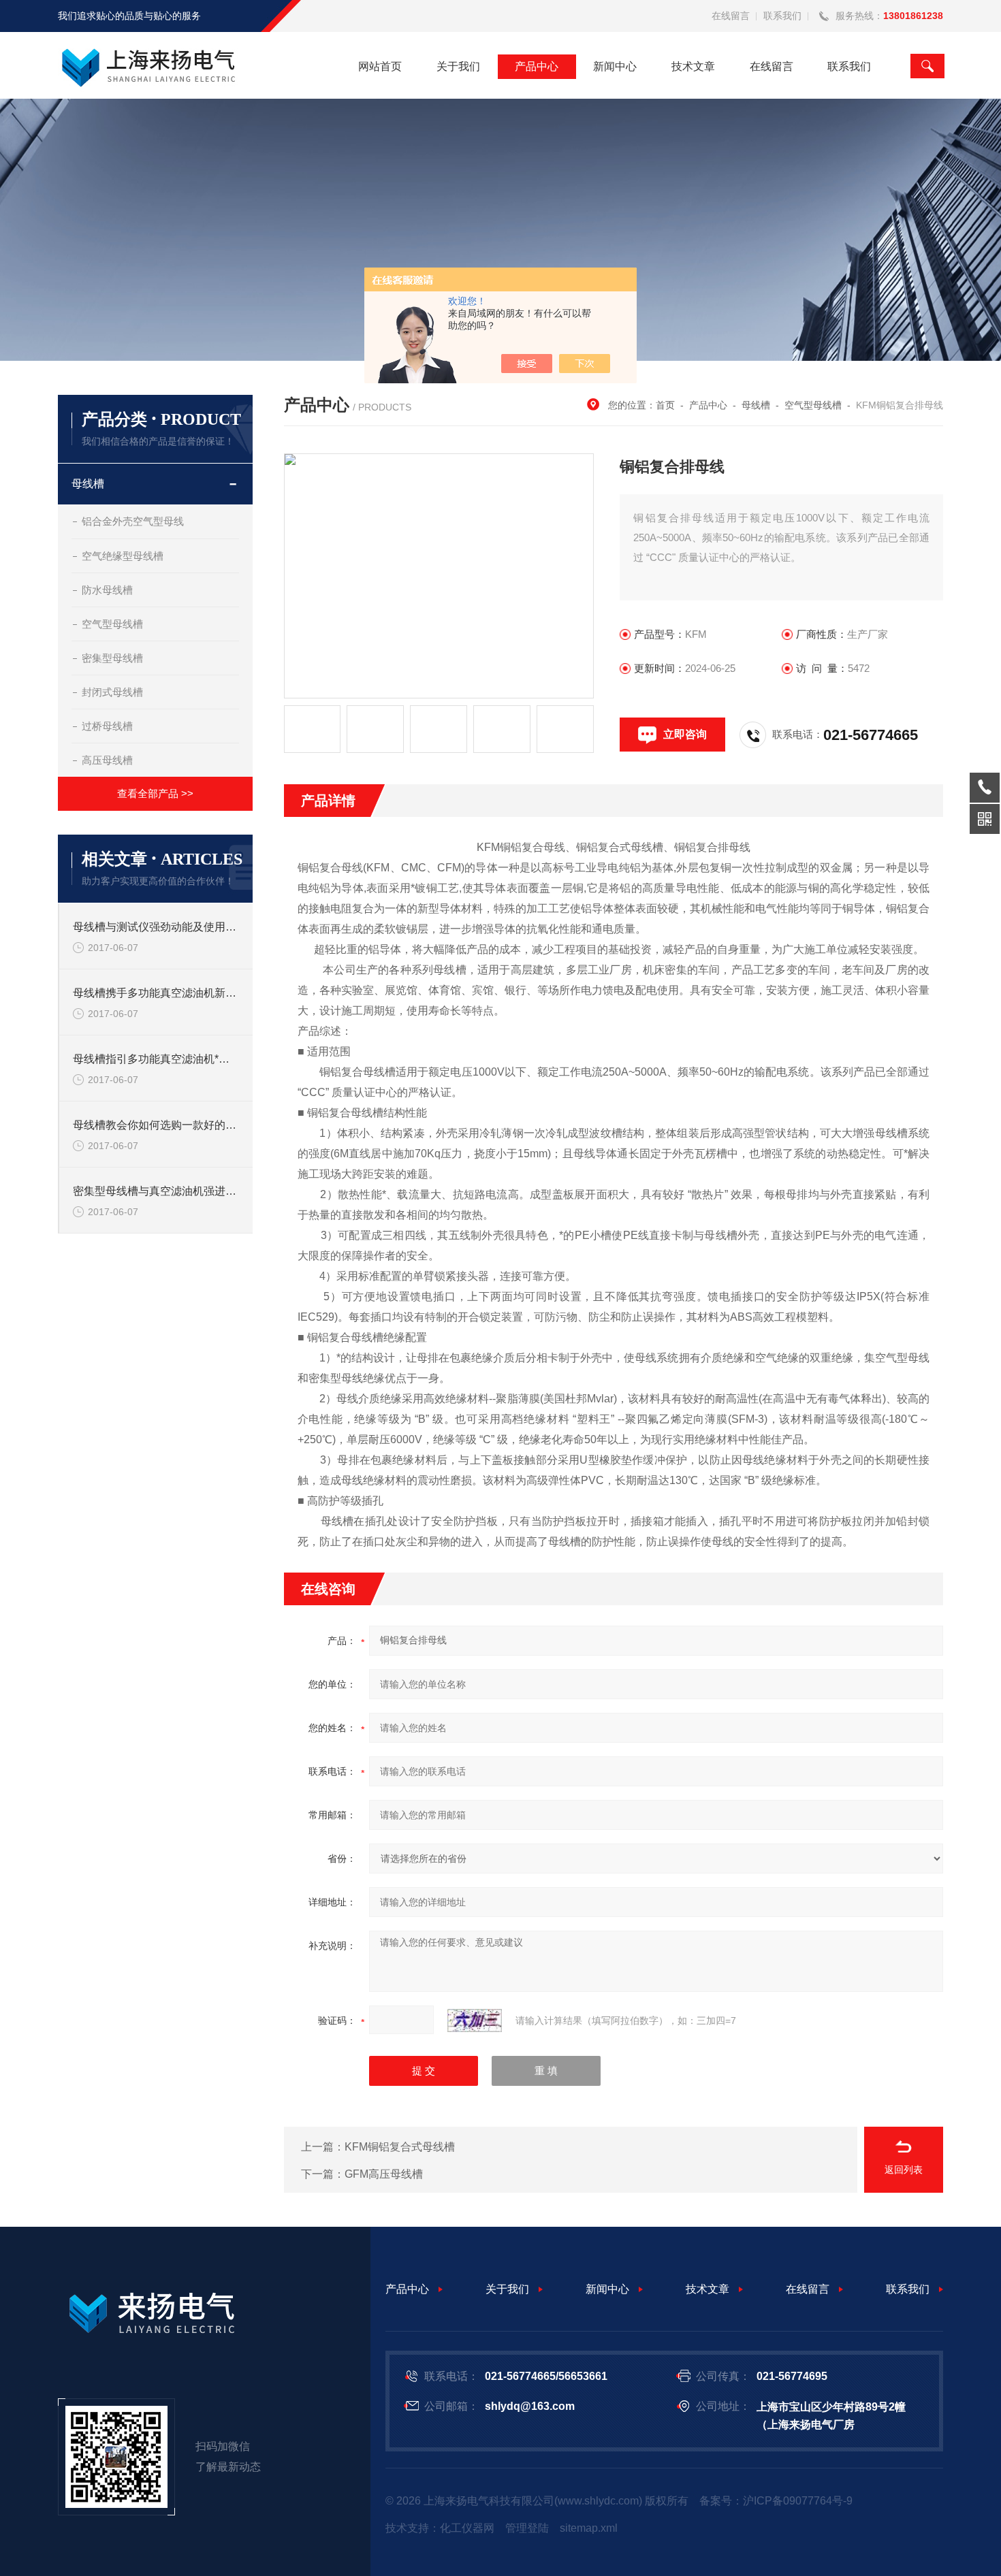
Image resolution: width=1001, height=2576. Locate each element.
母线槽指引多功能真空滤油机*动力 (156, 1059)
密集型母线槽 (112, 658)
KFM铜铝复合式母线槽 (400, 2147)
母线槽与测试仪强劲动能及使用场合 (156, 927)
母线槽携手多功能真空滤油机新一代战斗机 (156, 993)
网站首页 (380, 66)
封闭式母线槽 (112, 692)
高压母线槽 (107, 760)
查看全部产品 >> (155, 793)
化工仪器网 (467, 2528)
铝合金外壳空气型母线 (133, 521)
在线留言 (731, 16)
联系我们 (782, 16)
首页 (665, 405)
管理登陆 (527, 2528)
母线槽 (88, 484)
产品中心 (537, 66)
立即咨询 (685, 734)
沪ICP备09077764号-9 (798, 2501)
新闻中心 (615, 66)
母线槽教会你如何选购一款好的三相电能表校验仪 (156, 1125)
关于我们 (458, 66)
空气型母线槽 (112, 624)
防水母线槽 (107, 590)
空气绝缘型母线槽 (123, 556)
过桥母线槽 (107, 726)
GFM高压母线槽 (384, 2174)
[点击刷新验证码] (475, 2020)
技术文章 (693, 66)
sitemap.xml (589, 2528)
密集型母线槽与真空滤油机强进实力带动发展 (156, 1191)
